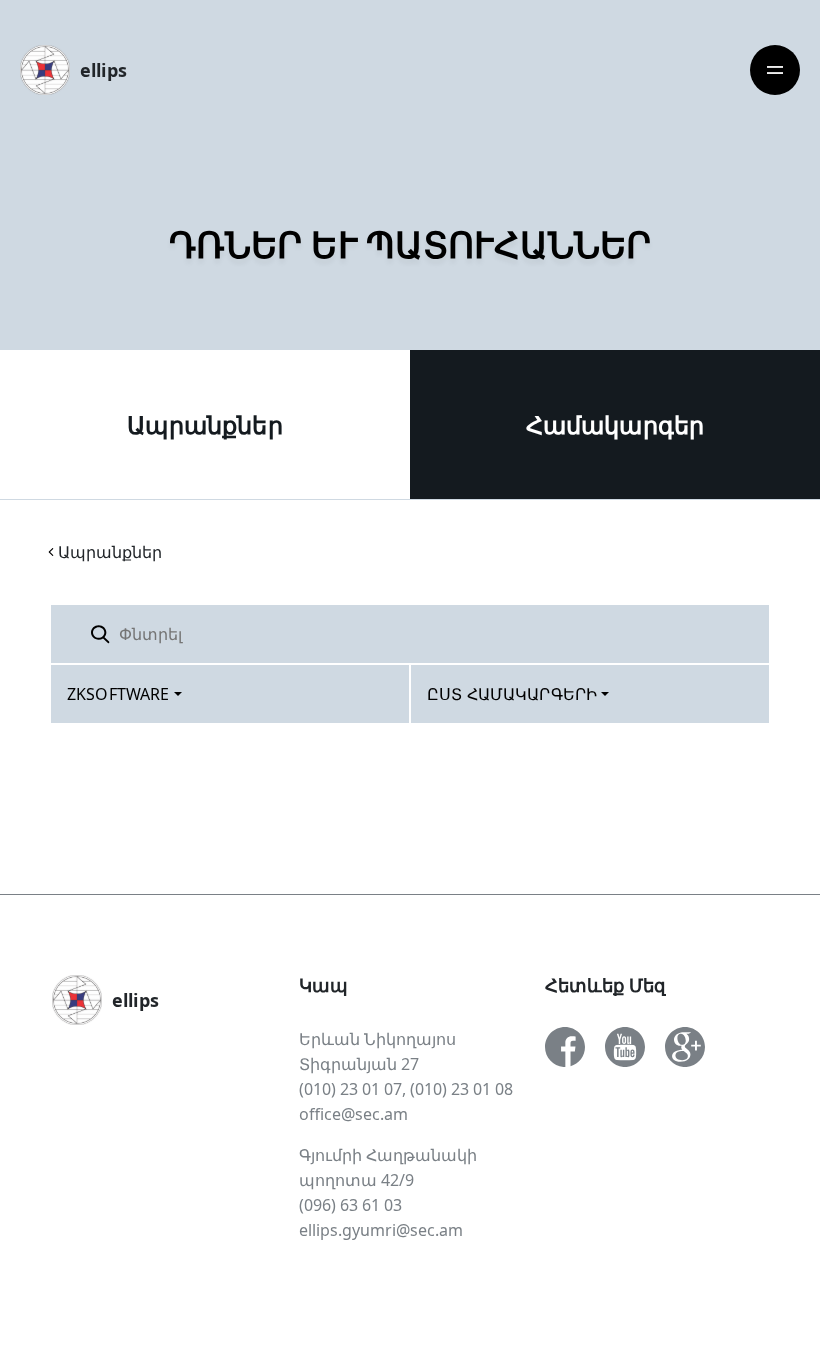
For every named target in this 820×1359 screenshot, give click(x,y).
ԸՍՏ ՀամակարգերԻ (512, 694)
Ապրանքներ (204, 424)
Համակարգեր (615, 424)
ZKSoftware (118, 694)
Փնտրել (719, 633)
